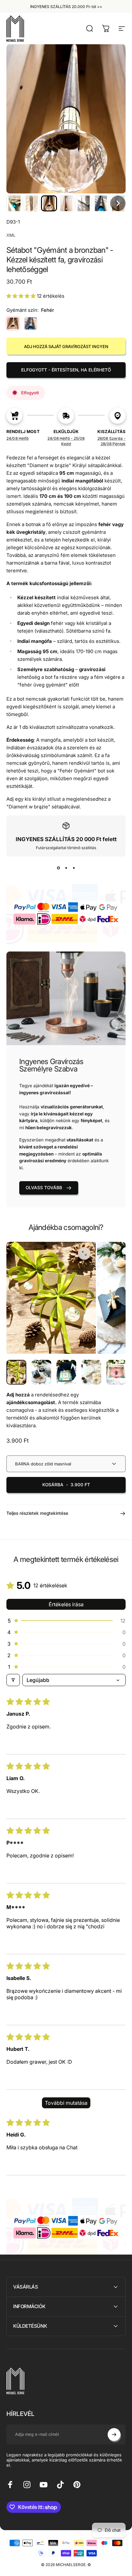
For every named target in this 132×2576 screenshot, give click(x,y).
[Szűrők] (13, 1680)
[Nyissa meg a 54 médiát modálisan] (84, 1253)
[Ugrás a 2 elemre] (66, 1372)
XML (11, 235)
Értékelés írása (66, 1604)
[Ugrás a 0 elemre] (16, 1372)
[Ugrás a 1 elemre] (41, 1372)
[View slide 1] (58, 868)
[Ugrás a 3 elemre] (91, 1372)
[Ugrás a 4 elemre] (116, 1372)
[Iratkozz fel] (114, 2435)
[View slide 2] (66, 868)
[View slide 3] (74, 868)
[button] (14, 203)
